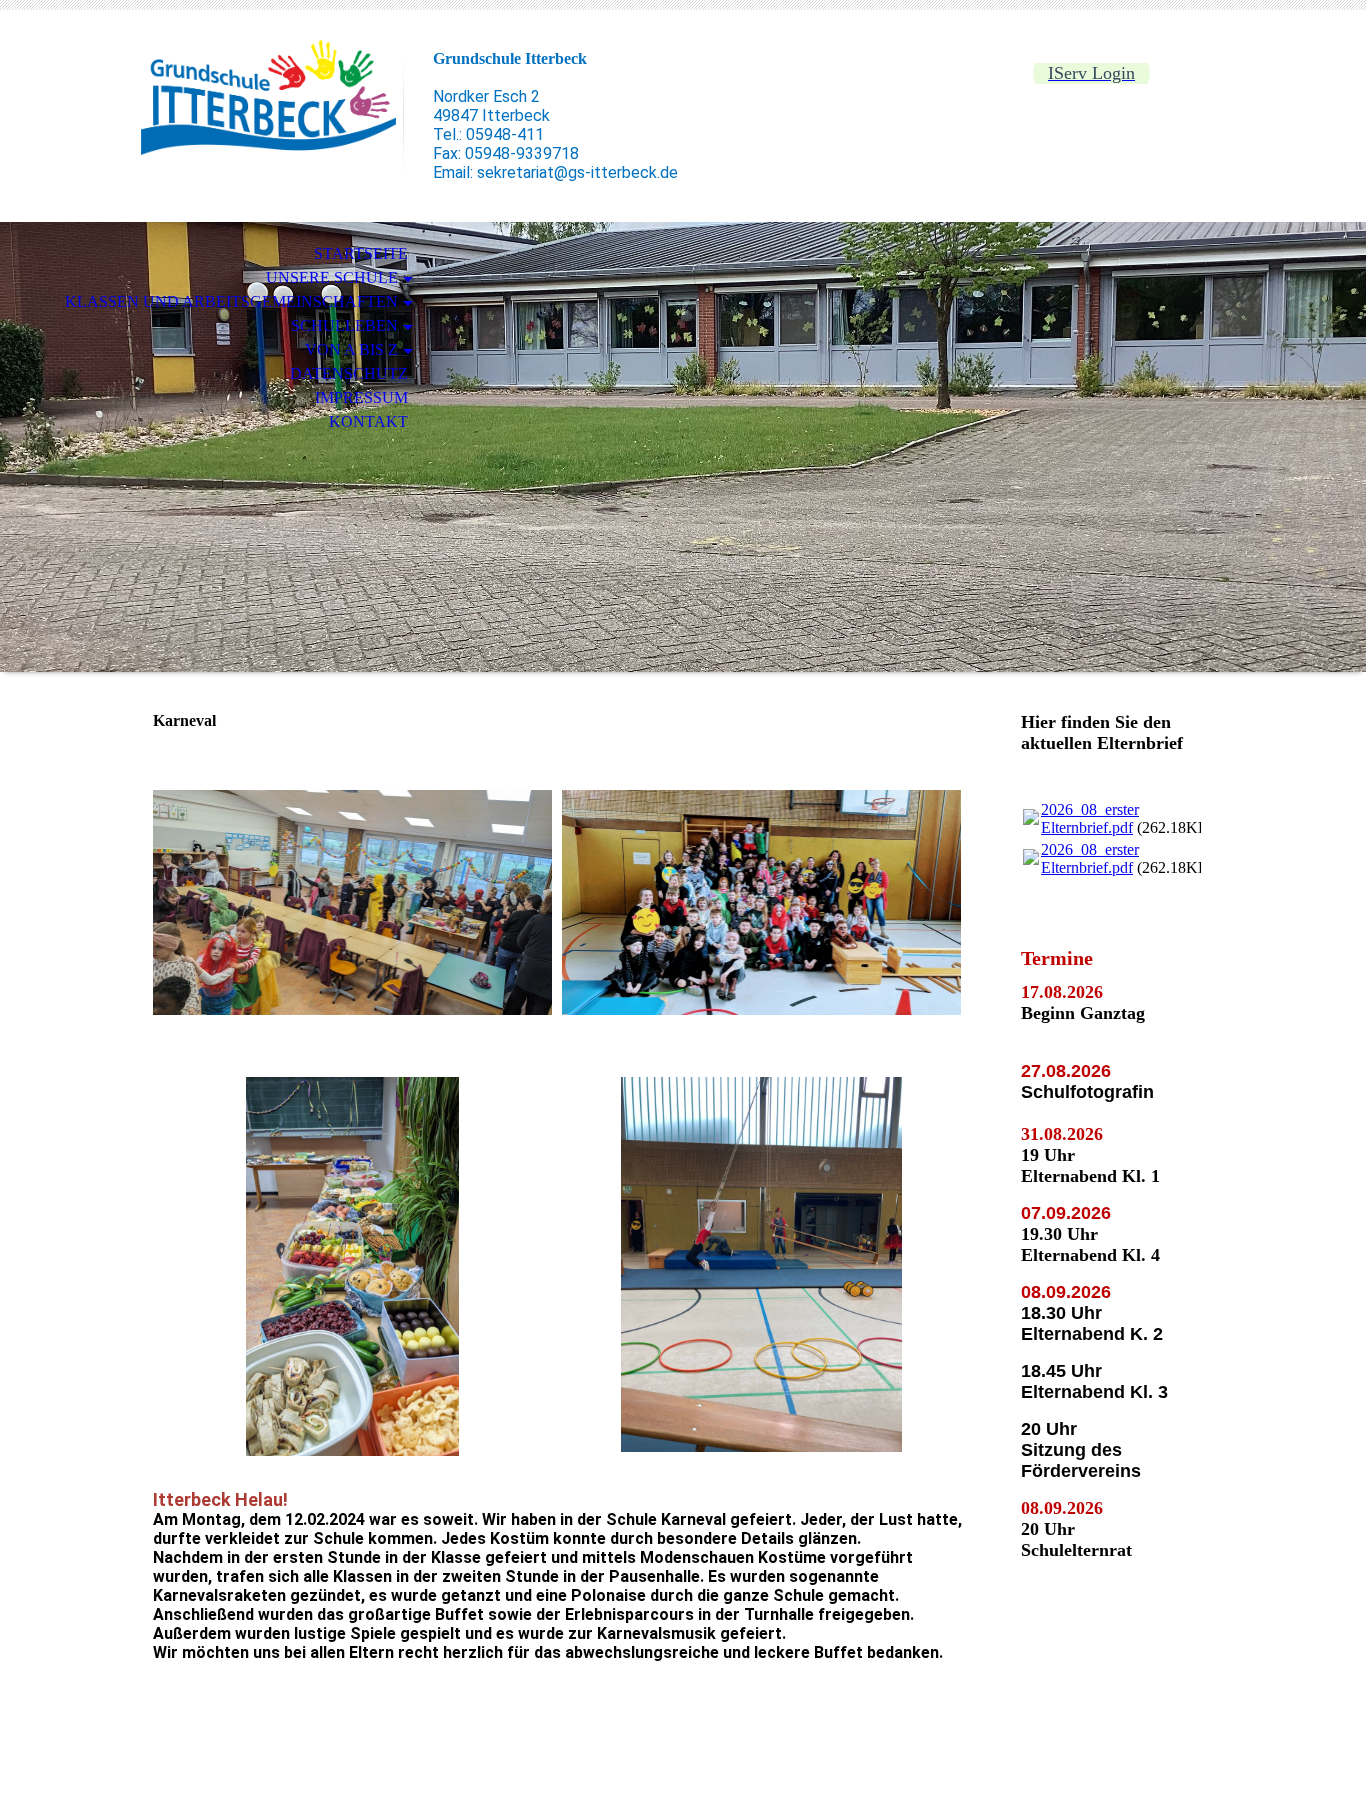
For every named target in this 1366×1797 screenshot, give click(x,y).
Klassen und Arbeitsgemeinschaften (231, 301)
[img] (268, 97)
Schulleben (344, 325)
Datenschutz (349, 373)
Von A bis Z (351, 349)
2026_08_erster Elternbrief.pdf (1090, 818)
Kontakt (368, 421)
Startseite (361, 253)
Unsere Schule (332, 277)
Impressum (361, 397)
